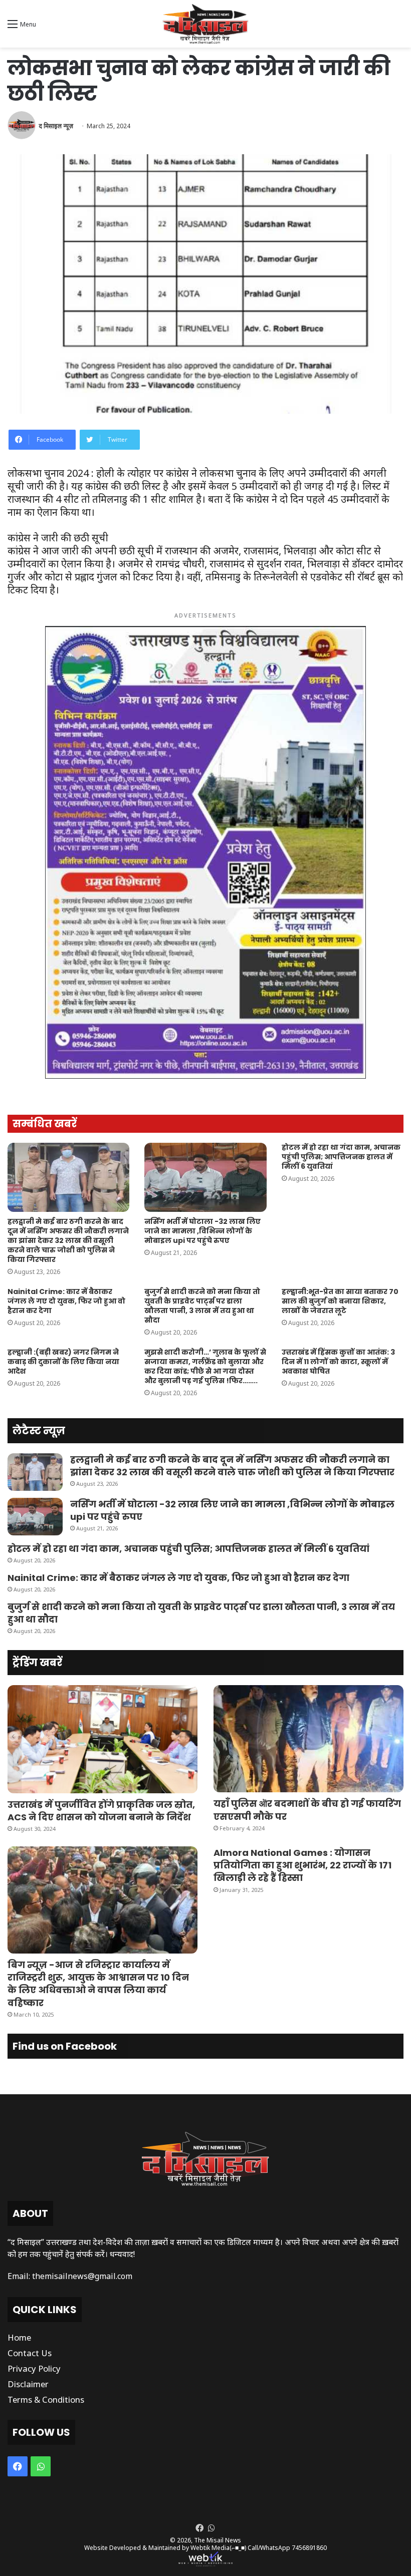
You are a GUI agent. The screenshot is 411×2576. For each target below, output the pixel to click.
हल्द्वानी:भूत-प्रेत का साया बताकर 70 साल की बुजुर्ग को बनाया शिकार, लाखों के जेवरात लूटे (340, 1301)
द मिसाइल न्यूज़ (56, 126)
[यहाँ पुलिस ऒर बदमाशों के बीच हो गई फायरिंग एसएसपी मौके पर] (309, 1739)
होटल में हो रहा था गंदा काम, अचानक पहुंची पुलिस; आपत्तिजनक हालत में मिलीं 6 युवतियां (341, 1157)
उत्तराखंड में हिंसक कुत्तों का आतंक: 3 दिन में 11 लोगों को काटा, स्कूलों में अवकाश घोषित (338, 1362)
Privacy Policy (34, 2368)
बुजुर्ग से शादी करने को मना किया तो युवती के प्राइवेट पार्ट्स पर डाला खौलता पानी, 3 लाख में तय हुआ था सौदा (202, 1306)
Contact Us (30, 2353)
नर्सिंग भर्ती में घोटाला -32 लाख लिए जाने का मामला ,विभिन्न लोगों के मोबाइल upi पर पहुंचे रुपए (202, 1231)
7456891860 (309, 2548)
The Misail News (218, 2540)
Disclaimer (28, 2384)
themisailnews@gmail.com (82, 2276)
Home (19, 2337)
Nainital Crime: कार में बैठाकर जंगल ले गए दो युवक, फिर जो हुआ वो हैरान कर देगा (66, 1301)
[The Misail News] (205, 24)
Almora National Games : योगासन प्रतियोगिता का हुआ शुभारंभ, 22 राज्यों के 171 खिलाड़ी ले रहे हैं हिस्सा (302, 1865)
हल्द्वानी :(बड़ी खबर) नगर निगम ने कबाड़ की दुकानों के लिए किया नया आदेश (63, 1362)
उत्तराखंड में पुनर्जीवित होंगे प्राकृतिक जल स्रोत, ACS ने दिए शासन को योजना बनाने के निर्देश (101, 1811)
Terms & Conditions (46, 2399)
